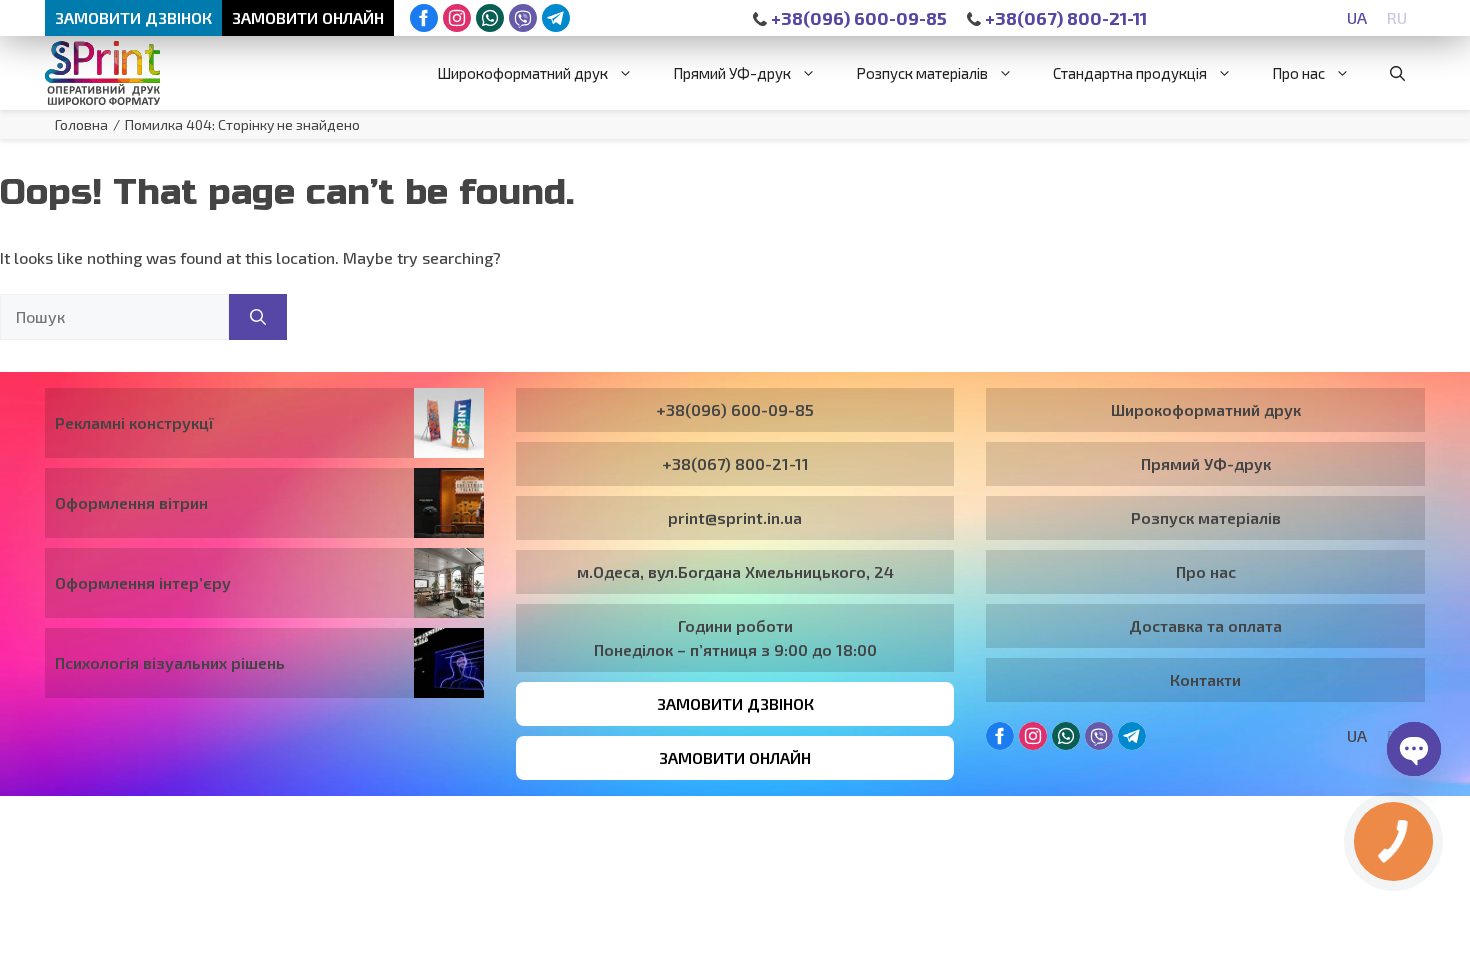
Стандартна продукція (1130, 73)
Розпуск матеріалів (922, 73)
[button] (1397, 73)
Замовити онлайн (308, 17)
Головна (81, 124)
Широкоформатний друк (522, 73)
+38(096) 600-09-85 (857, 18)
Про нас (1298, 73)
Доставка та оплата (1205, 625)
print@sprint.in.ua (735, 517)
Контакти (1205, 679)
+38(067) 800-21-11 (1064, 18)
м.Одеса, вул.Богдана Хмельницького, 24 (735, 571)
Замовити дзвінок (133, 17)
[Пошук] (258, 317)
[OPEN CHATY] (1414, 749)
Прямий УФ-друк (732, 73)
